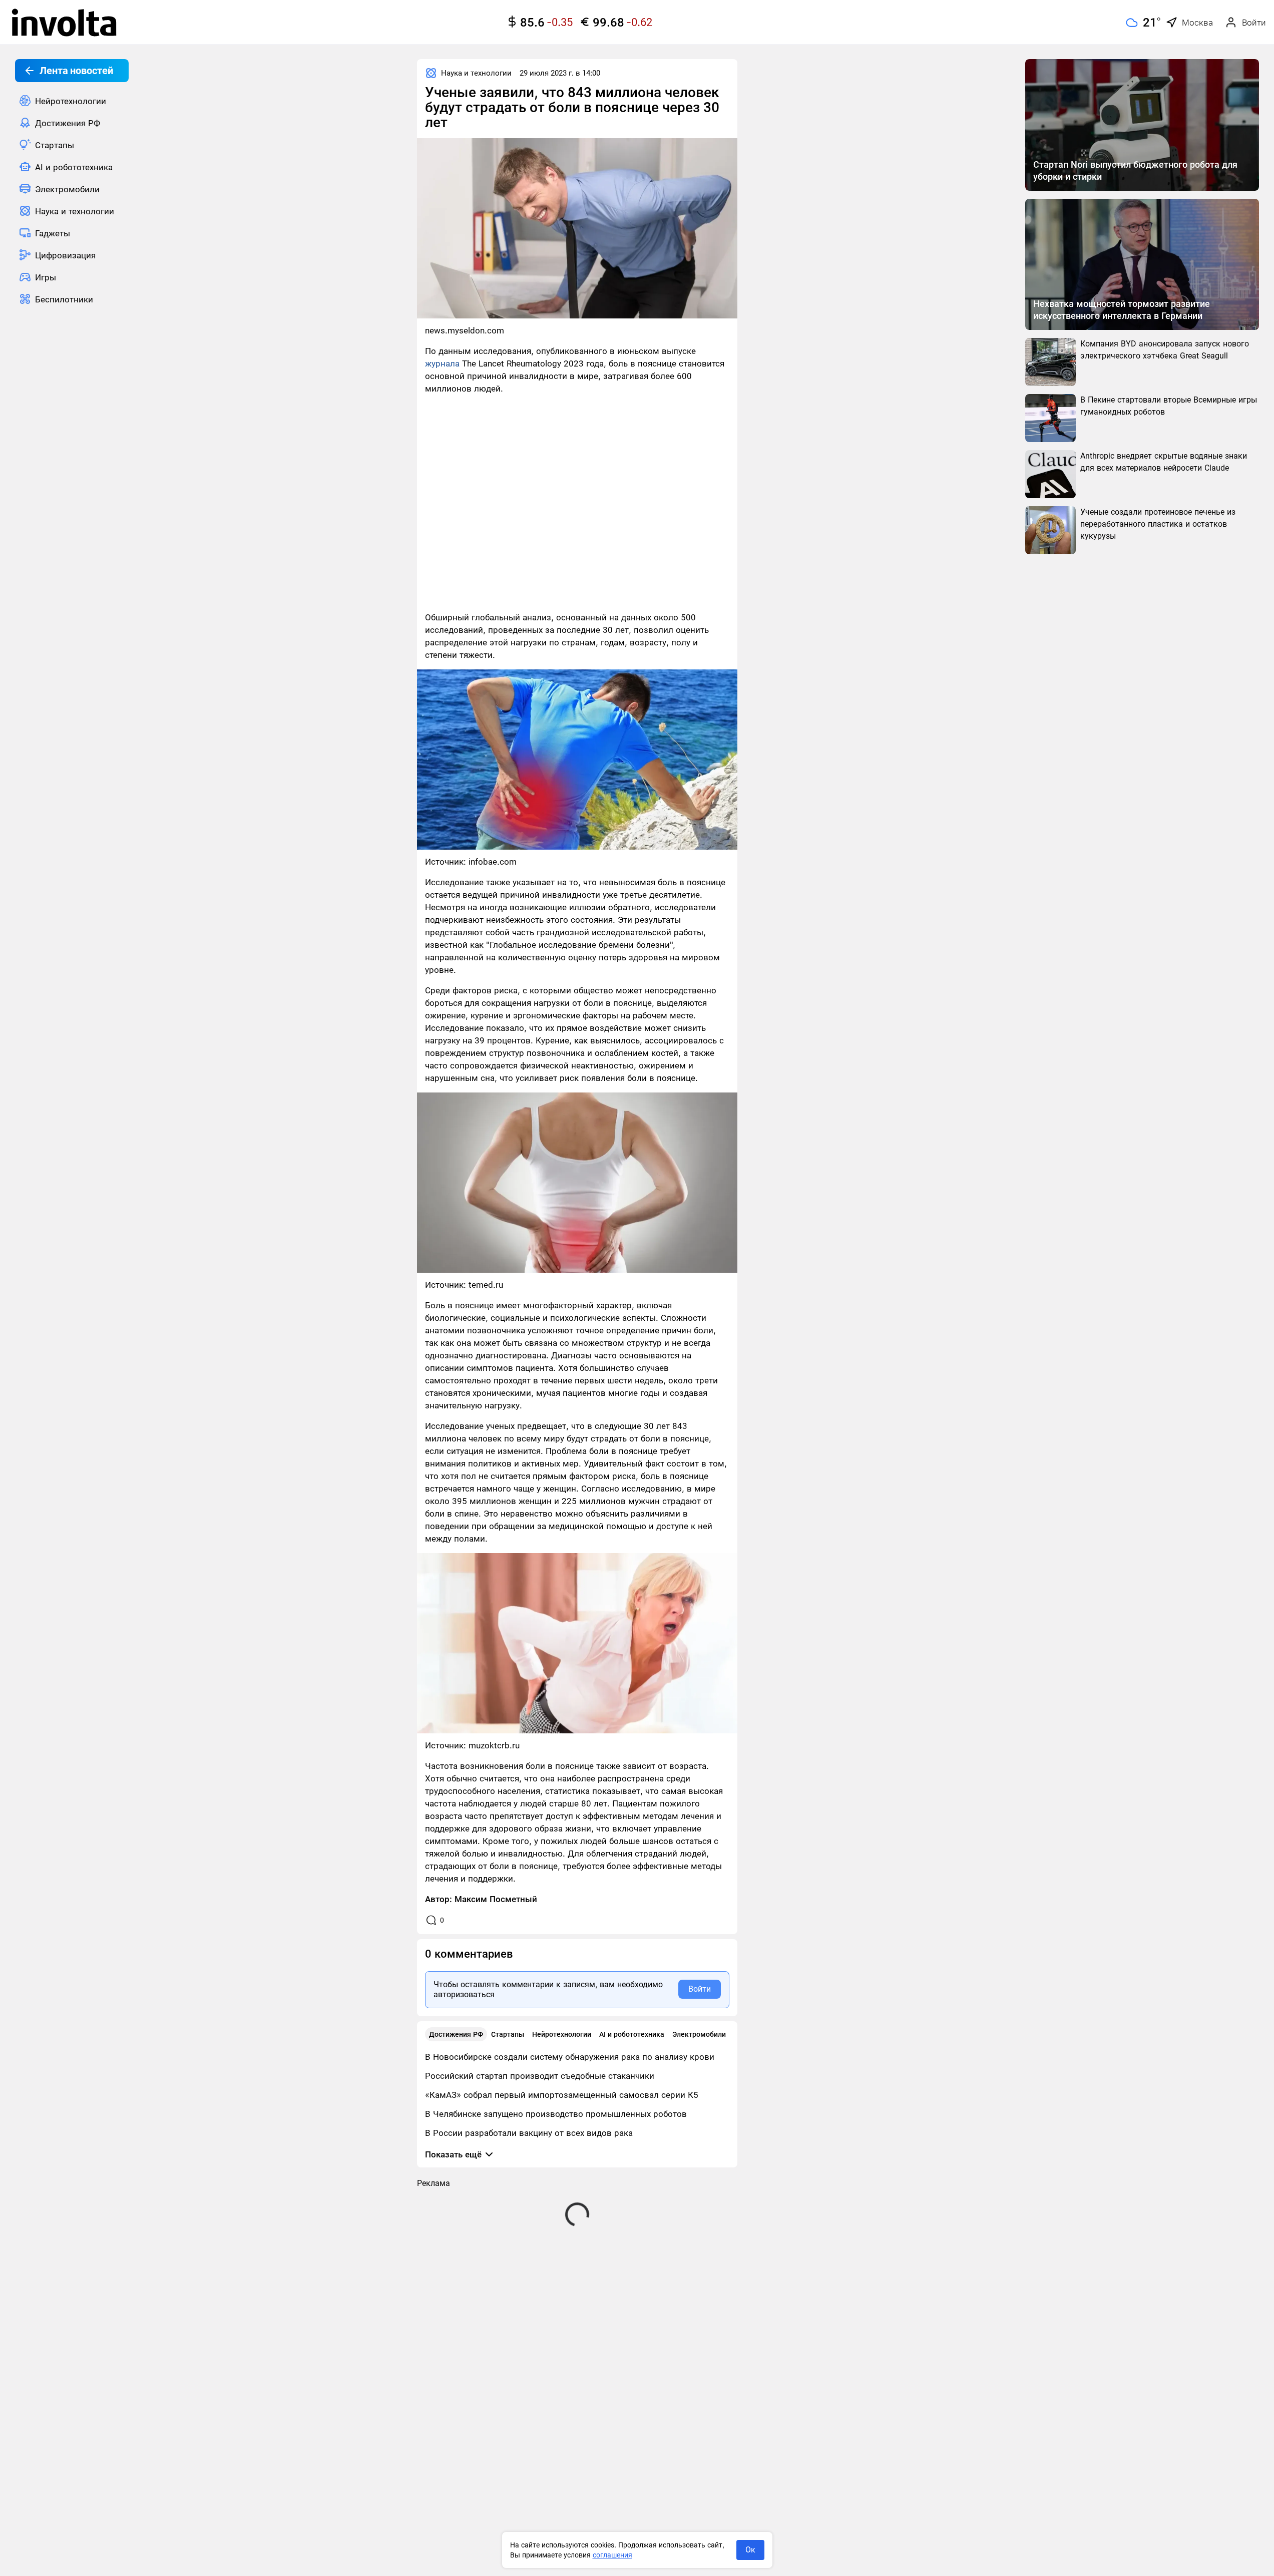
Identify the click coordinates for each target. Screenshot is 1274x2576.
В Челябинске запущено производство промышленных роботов (556, 2114)
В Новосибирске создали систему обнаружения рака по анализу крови (570, 2057)
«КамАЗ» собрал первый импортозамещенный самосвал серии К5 (562, 2095)
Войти (700, 1989)
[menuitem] (72, 101)
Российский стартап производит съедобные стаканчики (540, 2076)
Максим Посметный (496, 1899)
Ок (750, 2550)
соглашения (612, 2555)
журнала (442, 363)
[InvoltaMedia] (64, 23)
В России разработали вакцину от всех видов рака (529, 2133)
